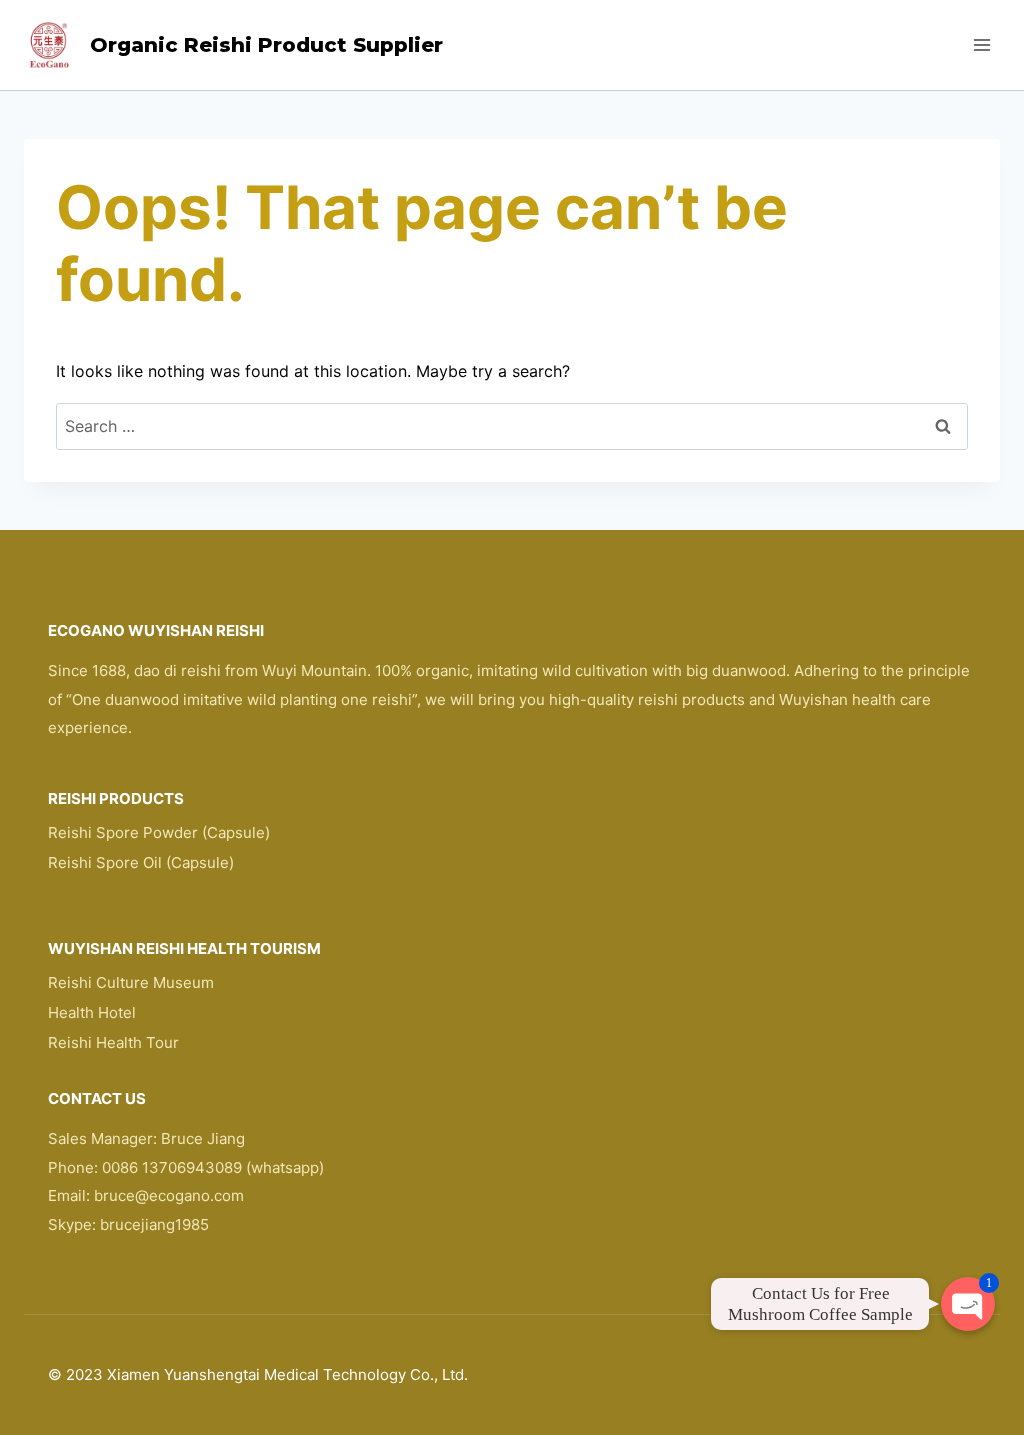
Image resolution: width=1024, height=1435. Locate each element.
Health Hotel (92, 1012)
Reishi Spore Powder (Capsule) (159, 832)
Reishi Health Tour (113, 1042)
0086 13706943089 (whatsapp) (213, 1167)
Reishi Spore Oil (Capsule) (141, 862)
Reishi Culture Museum (131, 982)
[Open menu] (981, 44)
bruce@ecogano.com (169, 1195)
